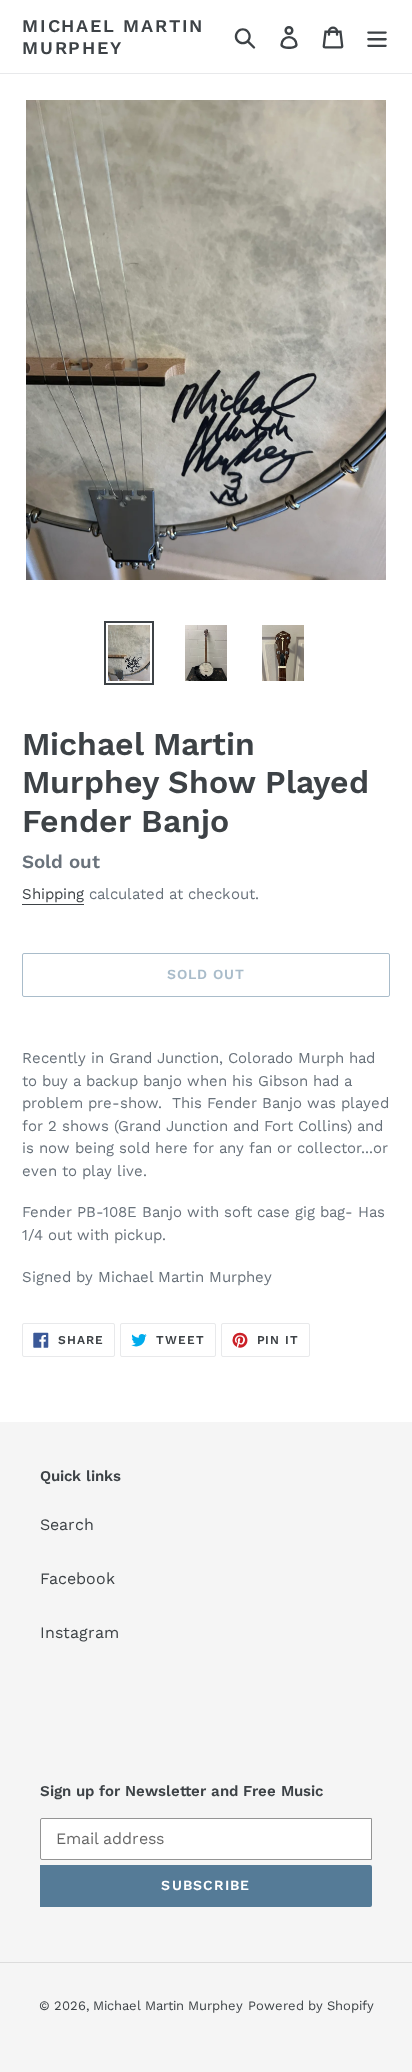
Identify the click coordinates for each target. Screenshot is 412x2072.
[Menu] (377, 36)
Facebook (77, 1578)
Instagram (79, 1632)
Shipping (53, 894)
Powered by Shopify (311, 2005)
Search (67, 1524)
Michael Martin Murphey (113, 36)
